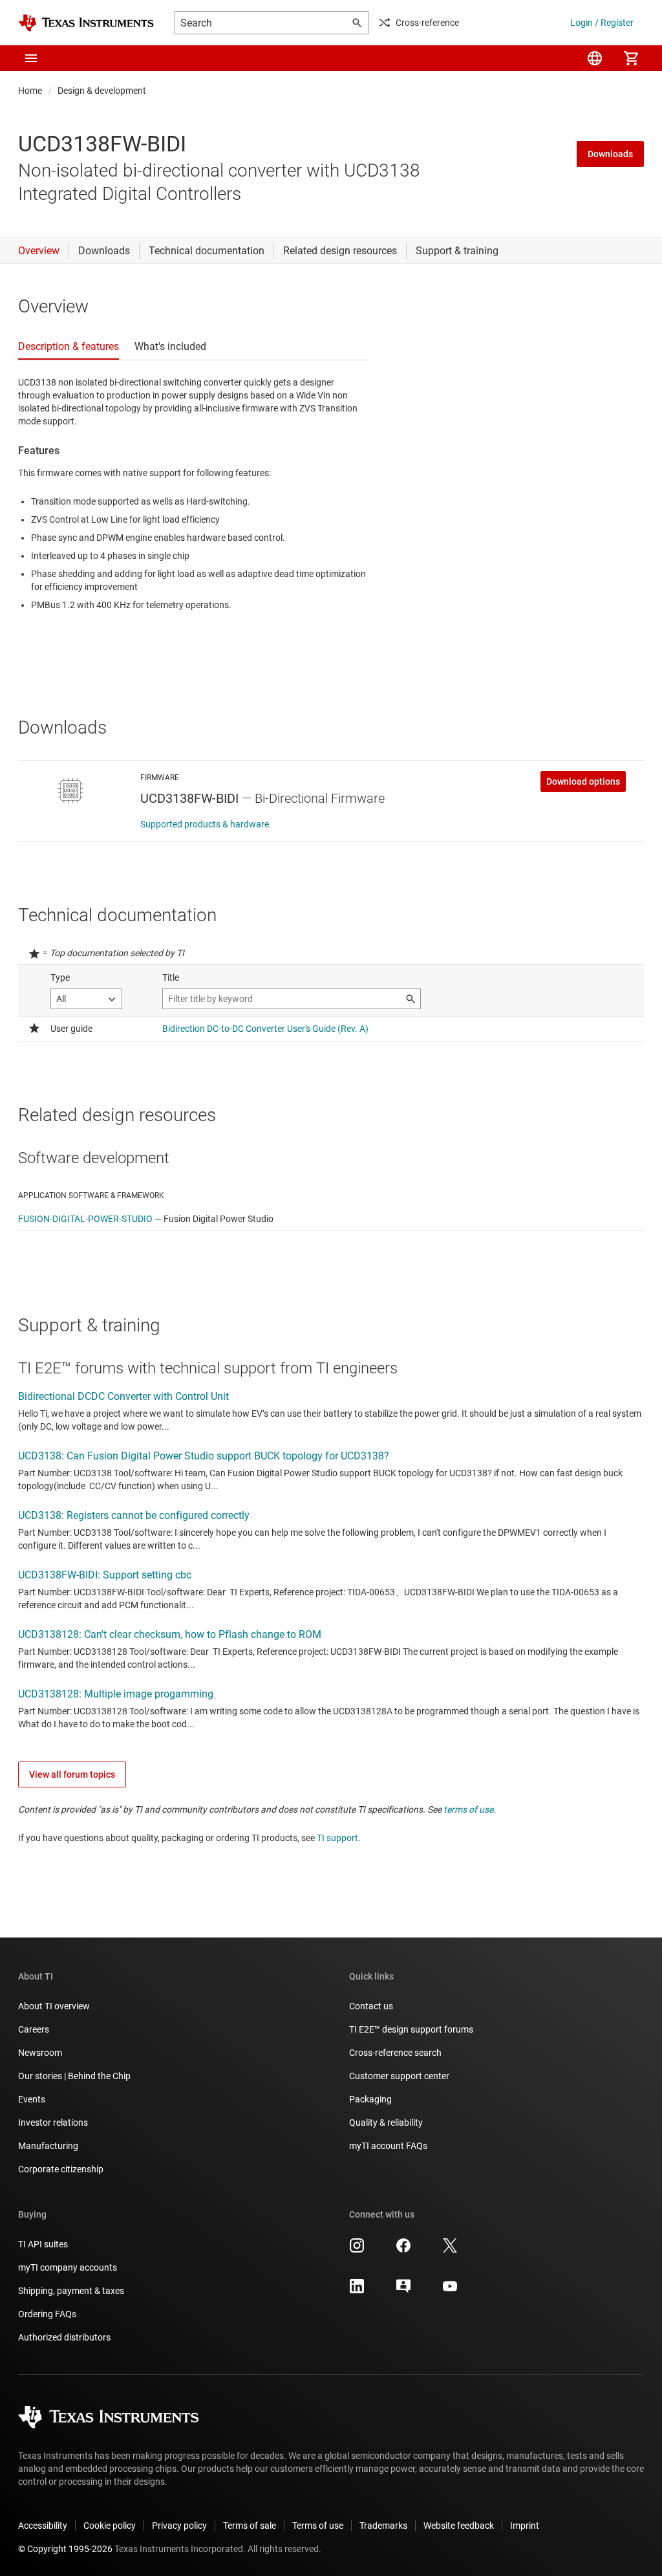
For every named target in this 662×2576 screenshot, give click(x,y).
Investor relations (53, 2123)
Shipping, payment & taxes (71, 2291)
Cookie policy (110, 2526)
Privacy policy (179, 2526)
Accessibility (43, 2526)
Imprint (525, 2526)
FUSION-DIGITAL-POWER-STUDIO (85, 1219)
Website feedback (459, 2526)
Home (30, 91)
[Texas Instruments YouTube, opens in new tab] (450, 2291)
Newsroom (40, 2053)
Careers (34, 2029)
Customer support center (399, 2076)
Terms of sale (250, 2526)
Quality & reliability (386, 2123)
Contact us (371, 2006)
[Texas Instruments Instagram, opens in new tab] (357, 2250)
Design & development (102, 91)
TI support (337, 1838)
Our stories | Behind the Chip (74, 2076)
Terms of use (318, 2526)
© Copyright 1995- (65, 2549)
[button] (31, 58)
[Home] (86, 23)
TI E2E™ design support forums (411, 2029)
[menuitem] (595, 58)
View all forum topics (72, 1774)
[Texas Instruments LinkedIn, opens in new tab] (357, 2291)
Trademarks (383, 2526)
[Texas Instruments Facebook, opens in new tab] (403, 2250)
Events (32, 2099)
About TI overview (54, 2006)
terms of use (468, 1809)
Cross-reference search (395, 2053)
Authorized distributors (64, 2337)
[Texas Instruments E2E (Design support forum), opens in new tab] (403, 2291)
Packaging (370, 2099)
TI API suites (43, 2244)
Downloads (610, 154)
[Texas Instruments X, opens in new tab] (450, 2250)
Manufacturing (48, 2146)
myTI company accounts (68, 2267)
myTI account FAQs (388, 2146)
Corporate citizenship (61, 2169)
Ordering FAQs (47, 2314)
